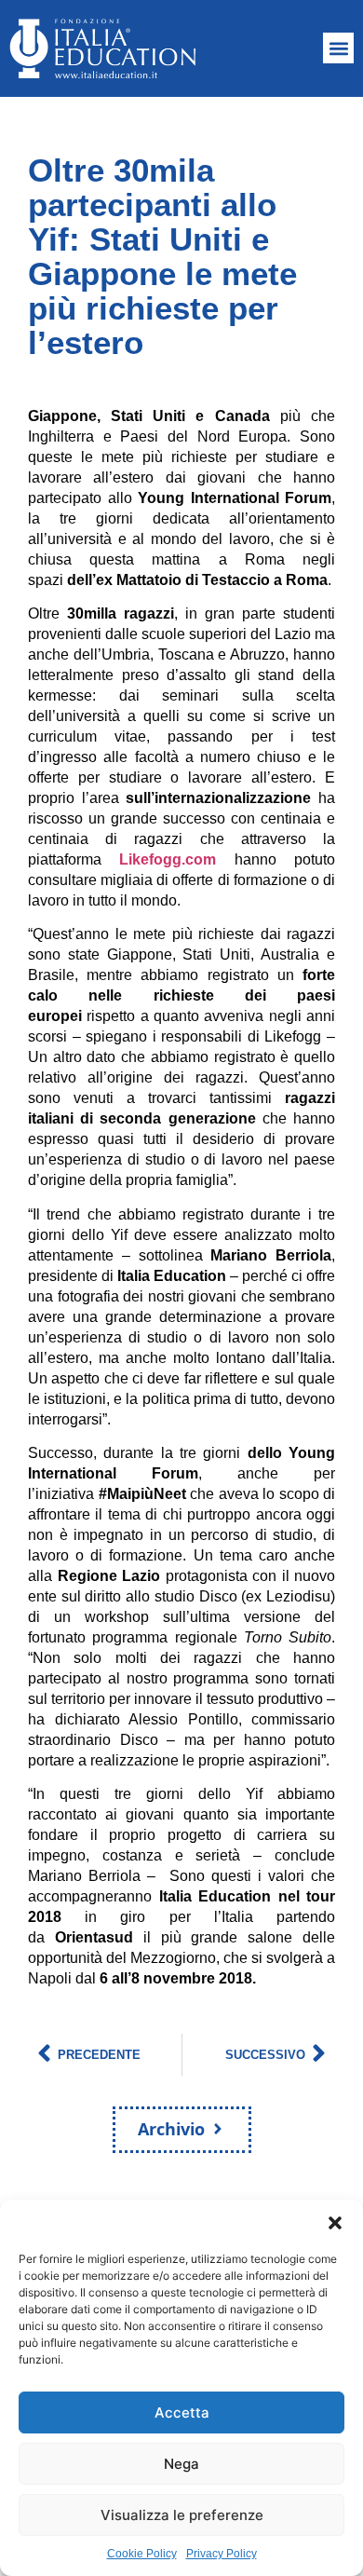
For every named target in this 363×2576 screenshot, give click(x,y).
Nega (181, 2464)
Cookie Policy (142, 2554)
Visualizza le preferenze (182, 2515)
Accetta (182, 2412)
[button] (335, 2223)
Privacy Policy (222, 2554)
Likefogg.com (168, 859)
